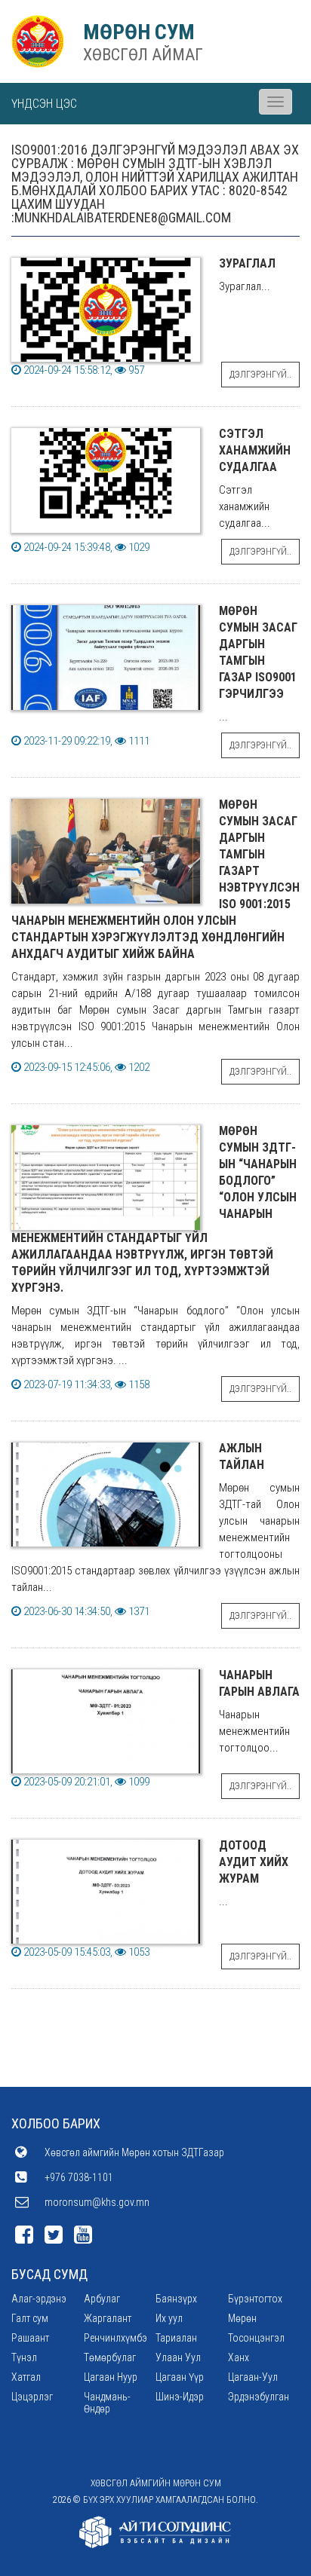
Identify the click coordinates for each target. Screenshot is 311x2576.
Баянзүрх (176, 2299)
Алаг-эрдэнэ (39, 2299)
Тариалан (176, 2338)
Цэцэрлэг (32, 2397)
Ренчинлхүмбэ (115, 2338)
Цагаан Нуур (111, 2377)
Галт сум (30, 2318)
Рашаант (30, 2338)
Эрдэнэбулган (259, 2397)
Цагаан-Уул (253, 2377)
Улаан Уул (178, 2357)
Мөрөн (242, 2318)
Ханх (239, 2357)
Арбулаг (102, 2299)
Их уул (169, 2318)
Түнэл (24, 2357)
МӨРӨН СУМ (139, 32)
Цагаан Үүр (180, 2377)
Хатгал (26, 2377)
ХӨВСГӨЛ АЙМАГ (143, 55)
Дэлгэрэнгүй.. (260, 375)
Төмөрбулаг (110, 2357)
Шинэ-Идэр (180, 2397)
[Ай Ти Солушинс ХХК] (155, 2532)
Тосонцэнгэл (256, 2338)
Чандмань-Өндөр (107, 2403)
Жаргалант (108, 2318)
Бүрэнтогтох (255, 2299)
